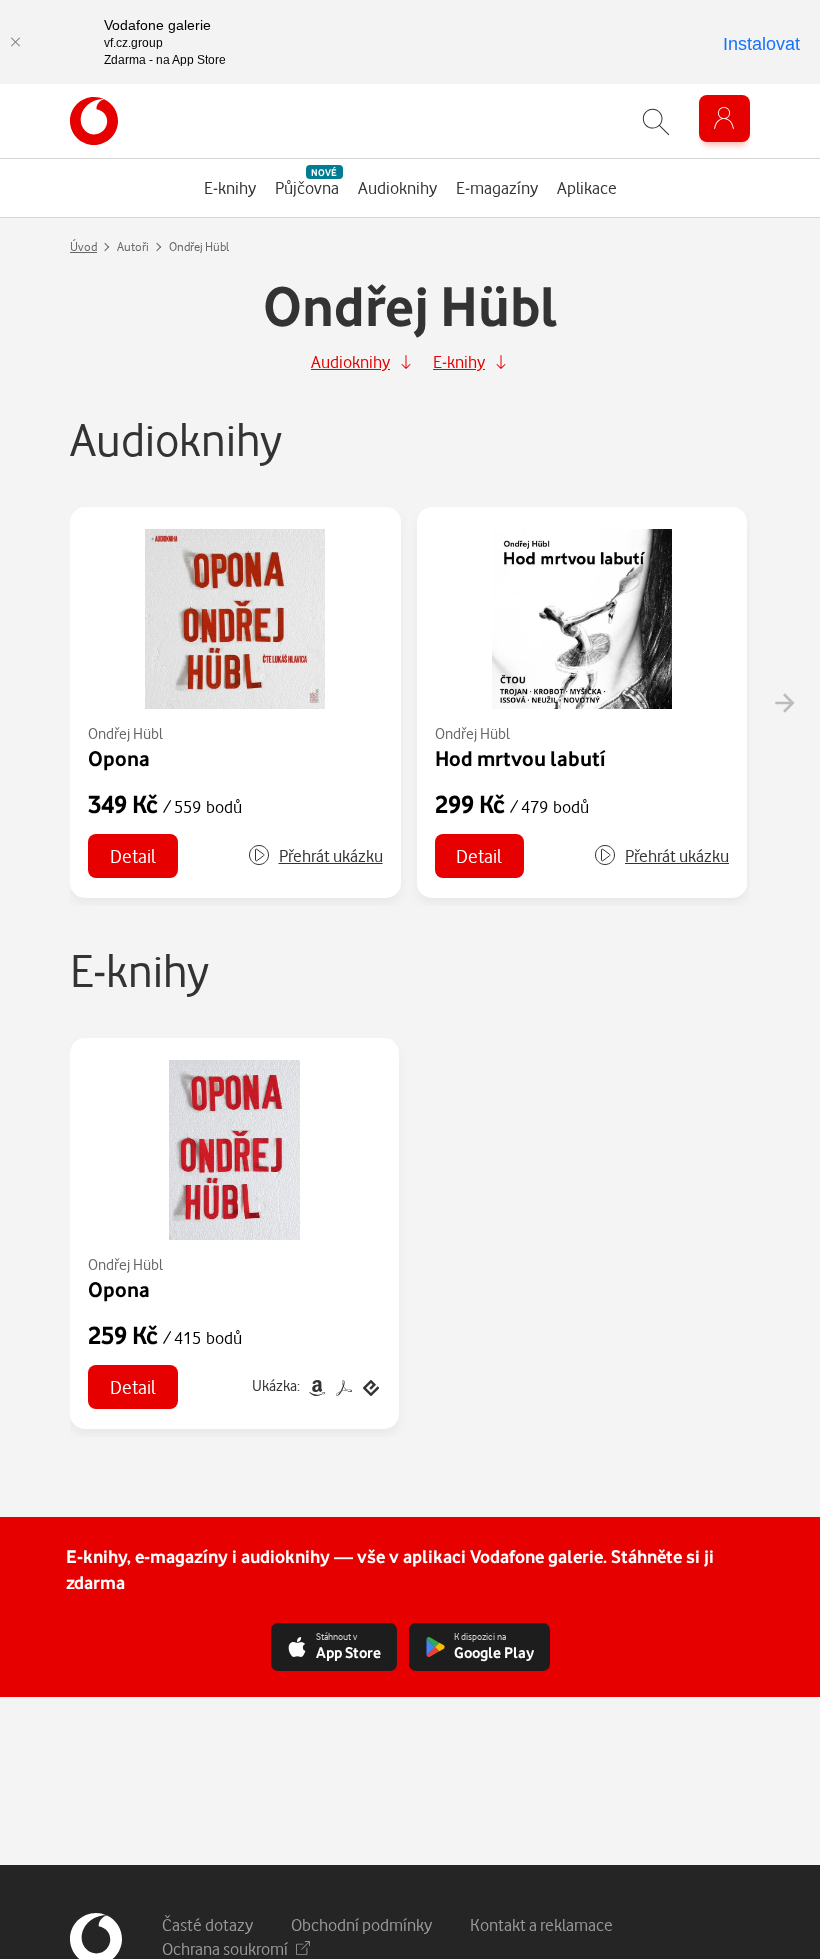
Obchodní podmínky (361, 1924)
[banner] (94, 121)
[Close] (15, 42)
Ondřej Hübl (125, 733)
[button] (315, 856)
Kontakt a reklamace (541, 1924)
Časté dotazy (207, 1924)
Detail (133, 855)
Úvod (83, 246)
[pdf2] (343, 1385)
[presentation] (784, 703)
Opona (119, 758)
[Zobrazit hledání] (656, 121)
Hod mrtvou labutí (520, 758)
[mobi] (316, 1385)
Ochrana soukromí (225, 1948)
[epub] (369, 1385)
